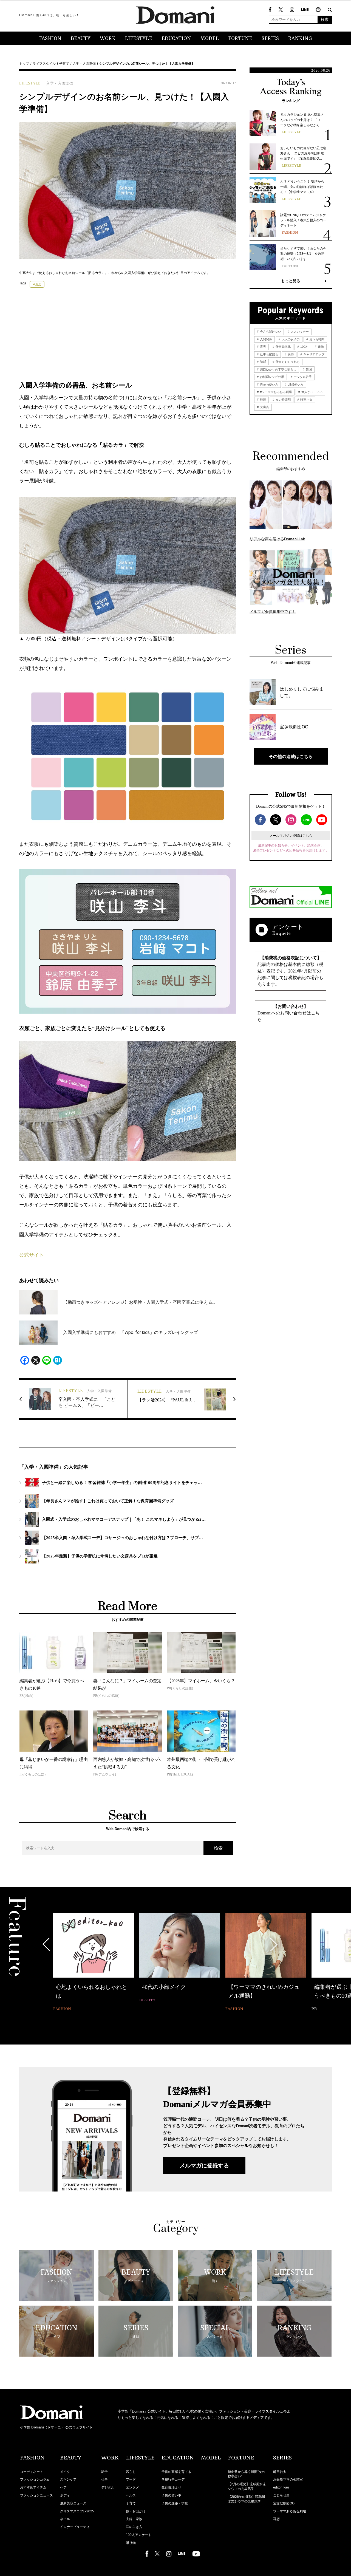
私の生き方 (134, 2527)
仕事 (104, 2479)
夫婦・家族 (134, 2519)
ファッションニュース (36, 2495)
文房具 (264, 407)
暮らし (131, 2472)
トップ (24, 64)
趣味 (320, 347)
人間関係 (266, 339)
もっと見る (291, 281)
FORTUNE (240, 39)
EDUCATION (176, 39)
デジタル (108, 2487)
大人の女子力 (290, 339)
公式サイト (32, 1255)
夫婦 (290, 354)
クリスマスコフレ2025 (77, 2511)
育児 (38, 284)
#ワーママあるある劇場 (275, 392)
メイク (65, 2472)
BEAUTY (81, 39)
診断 (263, 362)
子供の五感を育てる (176, 2472)
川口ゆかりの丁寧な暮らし (278, 369)
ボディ (65, 2495)
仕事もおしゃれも (287, 362)
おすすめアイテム (33, 2487)
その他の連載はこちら (291, 756)
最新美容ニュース (73, 2503)
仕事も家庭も (269, 354)
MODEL (210, 39)
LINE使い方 (295, 384)
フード (131, 2479)
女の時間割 (283, 400)
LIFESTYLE (138, 39)
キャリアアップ (313, 354)
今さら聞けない (270, 332)
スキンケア (68, 2479)
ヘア (63, 2487)
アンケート (288, 927)
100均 (304, 347)
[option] (94, 1963)
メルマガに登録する (204, 2165)
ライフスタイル (44, 64)
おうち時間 (316, 339)
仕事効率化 (283, 347)
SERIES (270, 39)
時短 (263, 400)
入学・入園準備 (84, 64)
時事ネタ (306, 400)
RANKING (300, 39)
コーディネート (32, 2472)
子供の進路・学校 (175, 2503)
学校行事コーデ (173, 2479)
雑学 (104, 2472)
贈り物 (131, 2543)
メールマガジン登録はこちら (291, 836)
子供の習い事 (171, 2495)
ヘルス (131, 2495)
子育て (64, 64)
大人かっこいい (312, 392)
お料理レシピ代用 (272, 377)
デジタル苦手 (302, 377)
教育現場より (171, 2487)
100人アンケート (139, 2535)
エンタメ (132, 2487)
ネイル (65, 2519)
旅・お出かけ (136, 2511)
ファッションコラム (35, 2479)
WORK (108, 39)
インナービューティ (75, 2527)
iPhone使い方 (269, 384)
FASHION (50, 39)
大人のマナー (299, 332)
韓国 (308, 369)
